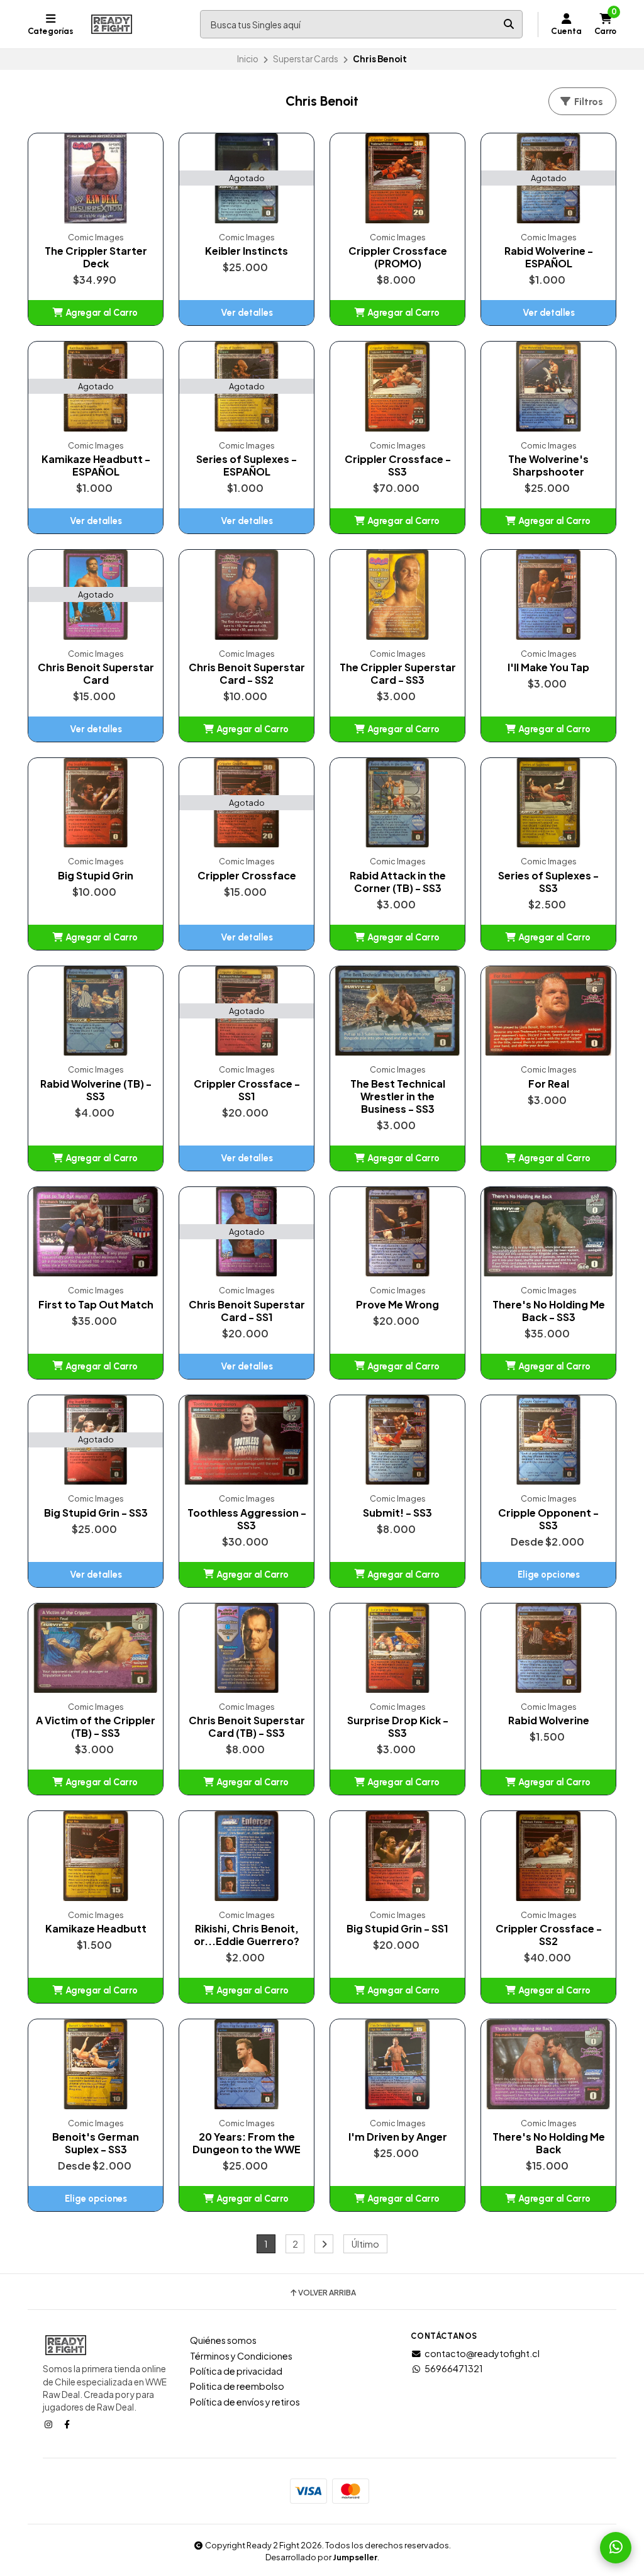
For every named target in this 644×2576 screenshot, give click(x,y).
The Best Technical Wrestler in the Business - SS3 (398, 1096)
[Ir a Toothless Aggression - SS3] (247, 1440)
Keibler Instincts (247, 251)
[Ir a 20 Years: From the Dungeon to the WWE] (247, 2064)
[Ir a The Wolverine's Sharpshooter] (548, 387)
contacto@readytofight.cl (482, 2353)
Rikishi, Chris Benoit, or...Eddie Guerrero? (247, 1935)
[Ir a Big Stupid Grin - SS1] (397, 1856)
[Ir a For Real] (548, 1011)
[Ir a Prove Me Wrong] (397, 1232)
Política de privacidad (236, 2371)
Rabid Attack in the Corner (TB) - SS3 (398, 882)
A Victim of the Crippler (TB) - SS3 (96, 1727)
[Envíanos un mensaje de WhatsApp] (616, 2548)
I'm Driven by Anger (398, 2137)
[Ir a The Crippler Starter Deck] (96, 178)
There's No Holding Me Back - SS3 (549, 1311)
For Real (549, 1084)
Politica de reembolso (237, 2386)
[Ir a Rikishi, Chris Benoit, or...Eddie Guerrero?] (247, 1856)
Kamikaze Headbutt (96, 1929)
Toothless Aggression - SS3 (247, 1519)
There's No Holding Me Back (549, 2143)
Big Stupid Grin (96, 876)
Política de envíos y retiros (245, 2402)
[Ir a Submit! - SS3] (397, 1440)
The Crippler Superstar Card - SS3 (398, 674)
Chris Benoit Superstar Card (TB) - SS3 (247, 1727)
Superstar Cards (306, 59)
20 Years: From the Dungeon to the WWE (247, 2143)
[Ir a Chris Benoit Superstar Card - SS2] (247, 595)
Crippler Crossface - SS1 (247, 1090)
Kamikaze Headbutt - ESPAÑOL (96, 466)
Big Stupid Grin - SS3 (96, 1513)
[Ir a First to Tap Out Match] (96, 1232)
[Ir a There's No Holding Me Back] (548, 2064)
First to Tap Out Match (96, 1305)
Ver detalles (247, 313)
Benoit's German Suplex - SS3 (96, 2143)
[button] (96, 313)
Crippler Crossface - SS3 (398, 466)
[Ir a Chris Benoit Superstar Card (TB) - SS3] (247, 1648)
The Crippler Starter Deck (96, 257)
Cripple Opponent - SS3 (548, 1519)
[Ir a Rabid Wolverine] (548, 1648)
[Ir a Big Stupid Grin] (96, 803)
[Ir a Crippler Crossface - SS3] (397, 387)
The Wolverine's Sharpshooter (548, 466)
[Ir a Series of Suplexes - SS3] (548, 803)
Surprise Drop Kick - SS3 (398, 1727)
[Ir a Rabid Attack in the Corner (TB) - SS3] (397, 803)
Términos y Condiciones (241, 2356)
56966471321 (454, 2368)
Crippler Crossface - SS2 (549, 1935)
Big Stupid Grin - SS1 (397, 1929)
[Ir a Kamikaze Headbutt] (96, 1856)
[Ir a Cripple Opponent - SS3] (548, 1440)
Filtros (587, 102)
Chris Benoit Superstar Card (96, 674)
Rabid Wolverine (549, 1720)
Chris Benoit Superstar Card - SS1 (247, 1311)
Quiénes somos (223, 2340)
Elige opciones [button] (549, 1575)
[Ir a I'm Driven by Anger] (397, 2064)
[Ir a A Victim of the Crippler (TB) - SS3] (96, 1648)
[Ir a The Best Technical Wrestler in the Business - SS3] (397, 1011)
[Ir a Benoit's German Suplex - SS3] (96, 2064)
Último (365, 2244)
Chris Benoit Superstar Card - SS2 (247, 674)
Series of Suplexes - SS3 (548, 882)
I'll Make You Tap (548, 667)
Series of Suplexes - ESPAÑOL (247, 466)
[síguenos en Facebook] (68, 2424)
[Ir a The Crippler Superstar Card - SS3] (397, 595)
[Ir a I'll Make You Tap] (548, 595)
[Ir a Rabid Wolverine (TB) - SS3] (96, 1011)
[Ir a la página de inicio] (112, 25)
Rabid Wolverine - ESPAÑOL (549, 257)
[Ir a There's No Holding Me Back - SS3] (548, 1232)
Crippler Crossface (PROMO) (398, 257)
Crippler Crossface (247, 876)
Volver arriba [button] (327, 2293)
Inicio (248, 59)
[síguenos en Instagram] (50, 2424)
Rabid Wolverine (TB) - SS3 (96, 1090)
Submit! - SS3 (397, 1513)
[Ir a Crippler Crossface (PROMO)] (397, 178)
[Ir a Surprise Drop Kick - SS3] (397, 1648)
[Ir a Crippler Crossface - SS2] (548, 1856)
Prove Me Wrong (397, 1305)
